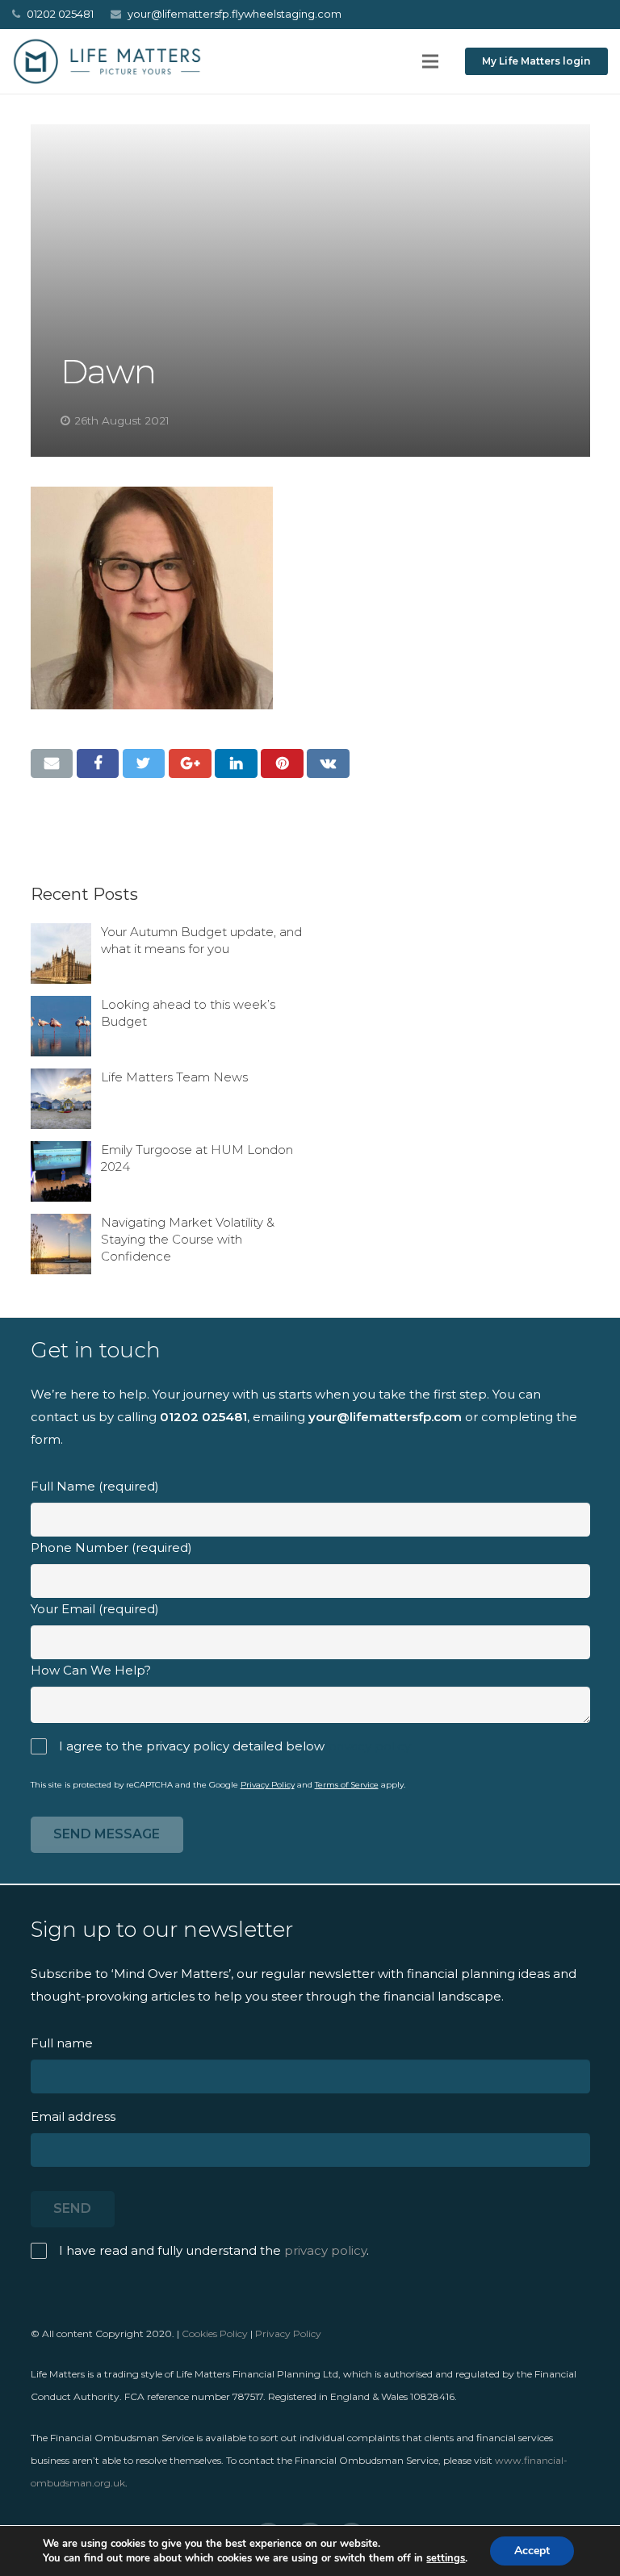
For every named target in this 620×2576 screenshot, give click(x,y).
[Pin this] (282, 763)
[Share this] (98, 763)
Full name (62, 2043)
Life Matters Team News (174, 1077)
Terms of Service (347, 1785)
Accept (532, 2551)
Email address (73, 2116)
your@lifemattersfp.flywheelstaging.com (235, 14)
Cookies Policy (215, 2333)
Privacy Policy (268, 1785)
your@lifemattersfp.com (385, 1417)
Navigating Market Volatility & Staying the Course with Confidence (188, 1239)
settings (446, 2558)
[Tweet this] (144, 763)
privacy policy (369, 1746)
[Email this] (52, 763)
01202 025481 (203, 1417)
